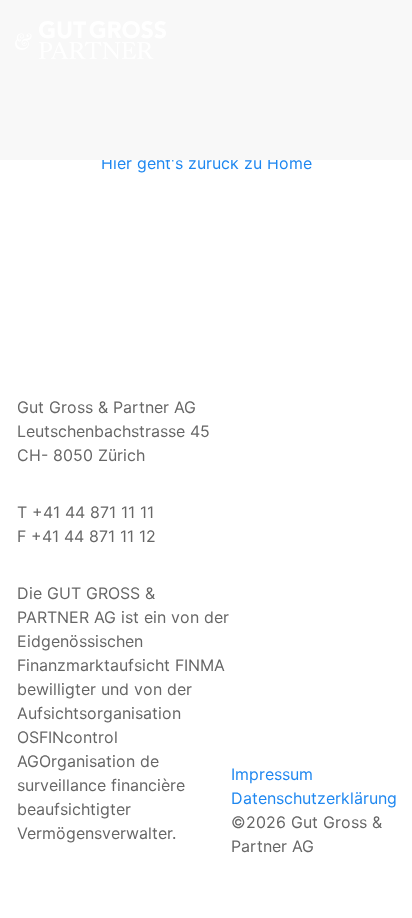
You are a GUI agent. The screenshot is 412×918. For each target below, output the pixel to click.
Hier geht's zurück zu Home (206, 163)
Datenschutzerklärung (314, 798)
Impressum (272, 774)
